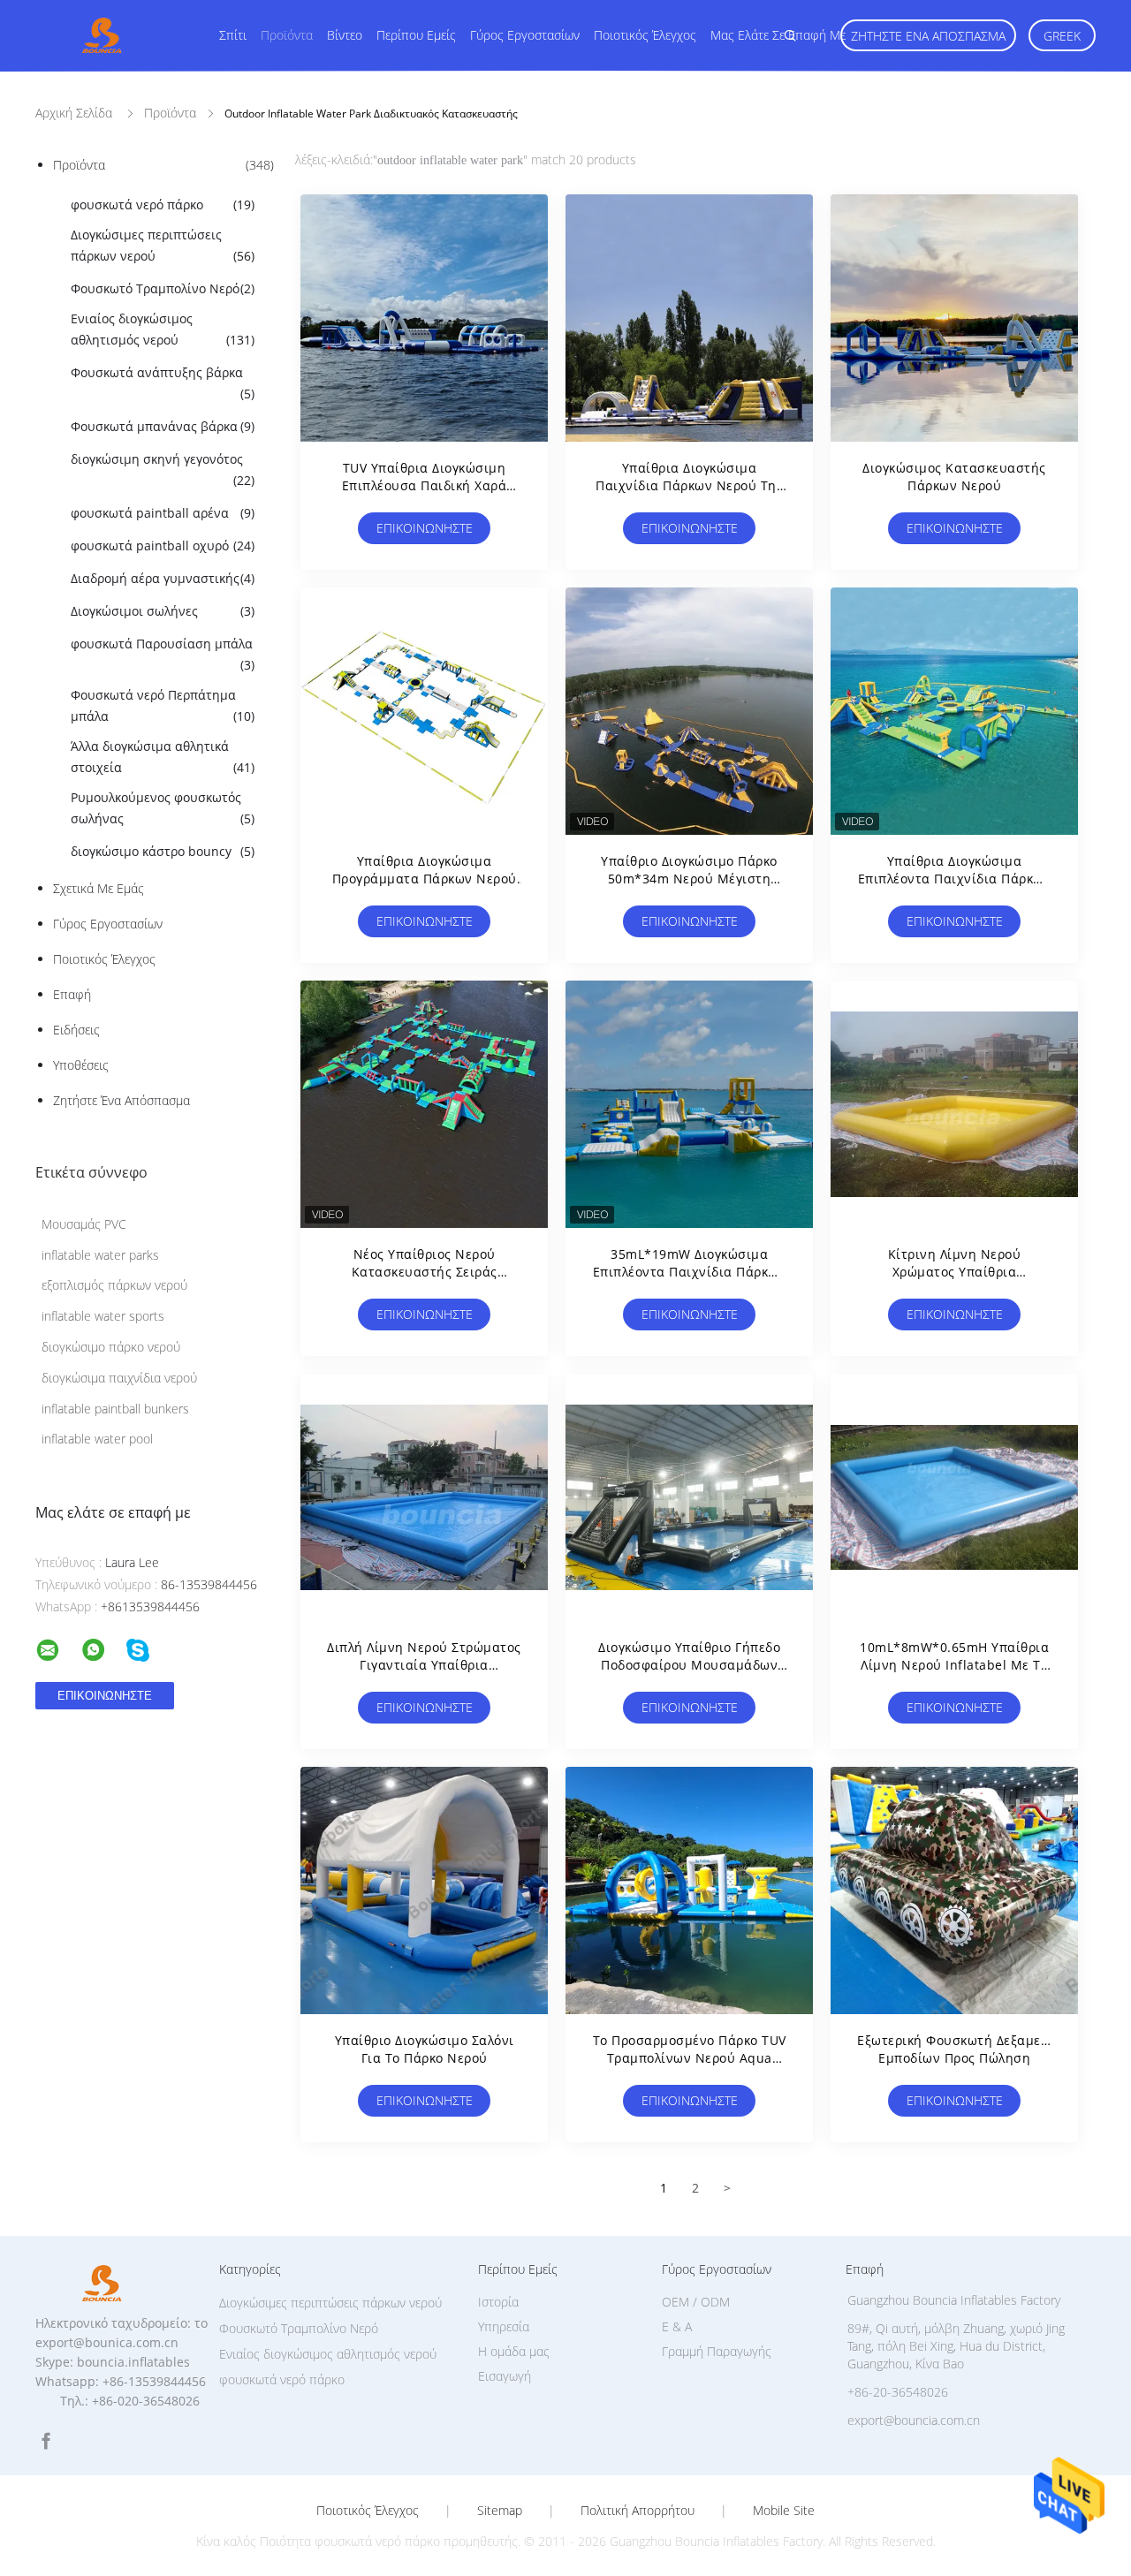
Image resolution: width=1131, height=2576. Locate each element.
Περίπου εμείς (416, 35)
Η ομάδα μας (514, 2351)
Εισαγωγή (505, 2376)
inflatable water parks (100, 1255)
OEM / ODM (696, 2302)
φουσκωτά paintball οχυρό (163, 546)
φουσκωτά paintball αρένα (163, 513)
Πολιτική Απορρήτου (638, 2511)
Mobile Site (784, 2511)
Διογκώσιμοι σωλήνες (163, 611)
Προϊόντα (287, 35)
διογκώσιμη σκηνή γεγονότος (163, 470)
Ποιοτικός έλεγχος (645, 35)
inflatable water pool (97, 1439)
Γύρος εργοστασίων (525, 35)
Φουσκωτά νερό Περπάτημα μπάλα (163, 705)
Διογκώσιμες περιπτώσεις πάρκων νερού (163, 245)
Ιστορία (498, 2302)
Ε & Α (677, 2326)
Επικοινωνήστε (425, 528)
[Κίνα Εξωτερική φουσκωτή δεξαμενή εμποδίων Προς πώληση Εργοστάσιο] (954, 1890)
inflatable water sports (103, 1316)
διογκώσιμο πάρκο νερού (111, 1347)
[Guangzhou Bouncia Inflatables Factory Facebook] (46, 2441)
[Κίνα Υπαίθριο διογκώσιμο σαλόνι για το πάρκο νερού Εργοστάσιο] (424, 1890)
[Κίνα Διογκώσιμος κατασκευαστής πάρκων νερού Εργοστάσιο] (954, 318)
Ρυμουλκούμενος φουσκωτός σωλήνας (163, 808)
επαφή (72, 994)
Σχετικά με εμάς (99, 888)
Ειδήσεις (76, 1030)
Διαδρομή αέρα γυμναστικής (163, 578)
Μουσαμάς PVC (84, 1224)
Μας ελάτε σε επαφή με (778, 35)
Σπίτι (233, 35)
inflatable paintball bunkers (115, 1409)
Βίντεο (345, 35)
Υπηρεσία (504, 2326)
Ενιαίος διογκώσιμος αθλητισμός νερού (163, 329)
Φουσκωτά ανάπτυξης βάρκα (163, 383)
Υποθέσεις (81, 1065)
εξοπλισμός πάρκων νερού (114, 1285)
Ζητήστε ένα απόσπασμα (928, 36)
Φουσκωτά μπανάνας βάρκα (163, 426)
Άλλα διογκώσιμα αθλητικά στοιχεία (163, 757)
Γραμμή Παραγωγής (717, 2351)
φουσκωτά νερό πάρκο (163, 205)
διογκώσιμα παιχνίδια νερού (119, 1378)
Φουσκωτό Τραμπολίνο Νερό (163, 288)
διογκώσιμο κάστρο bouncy (163, 851)
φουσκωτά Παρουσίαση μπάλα (163, 654)
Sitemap (500, 2511)
